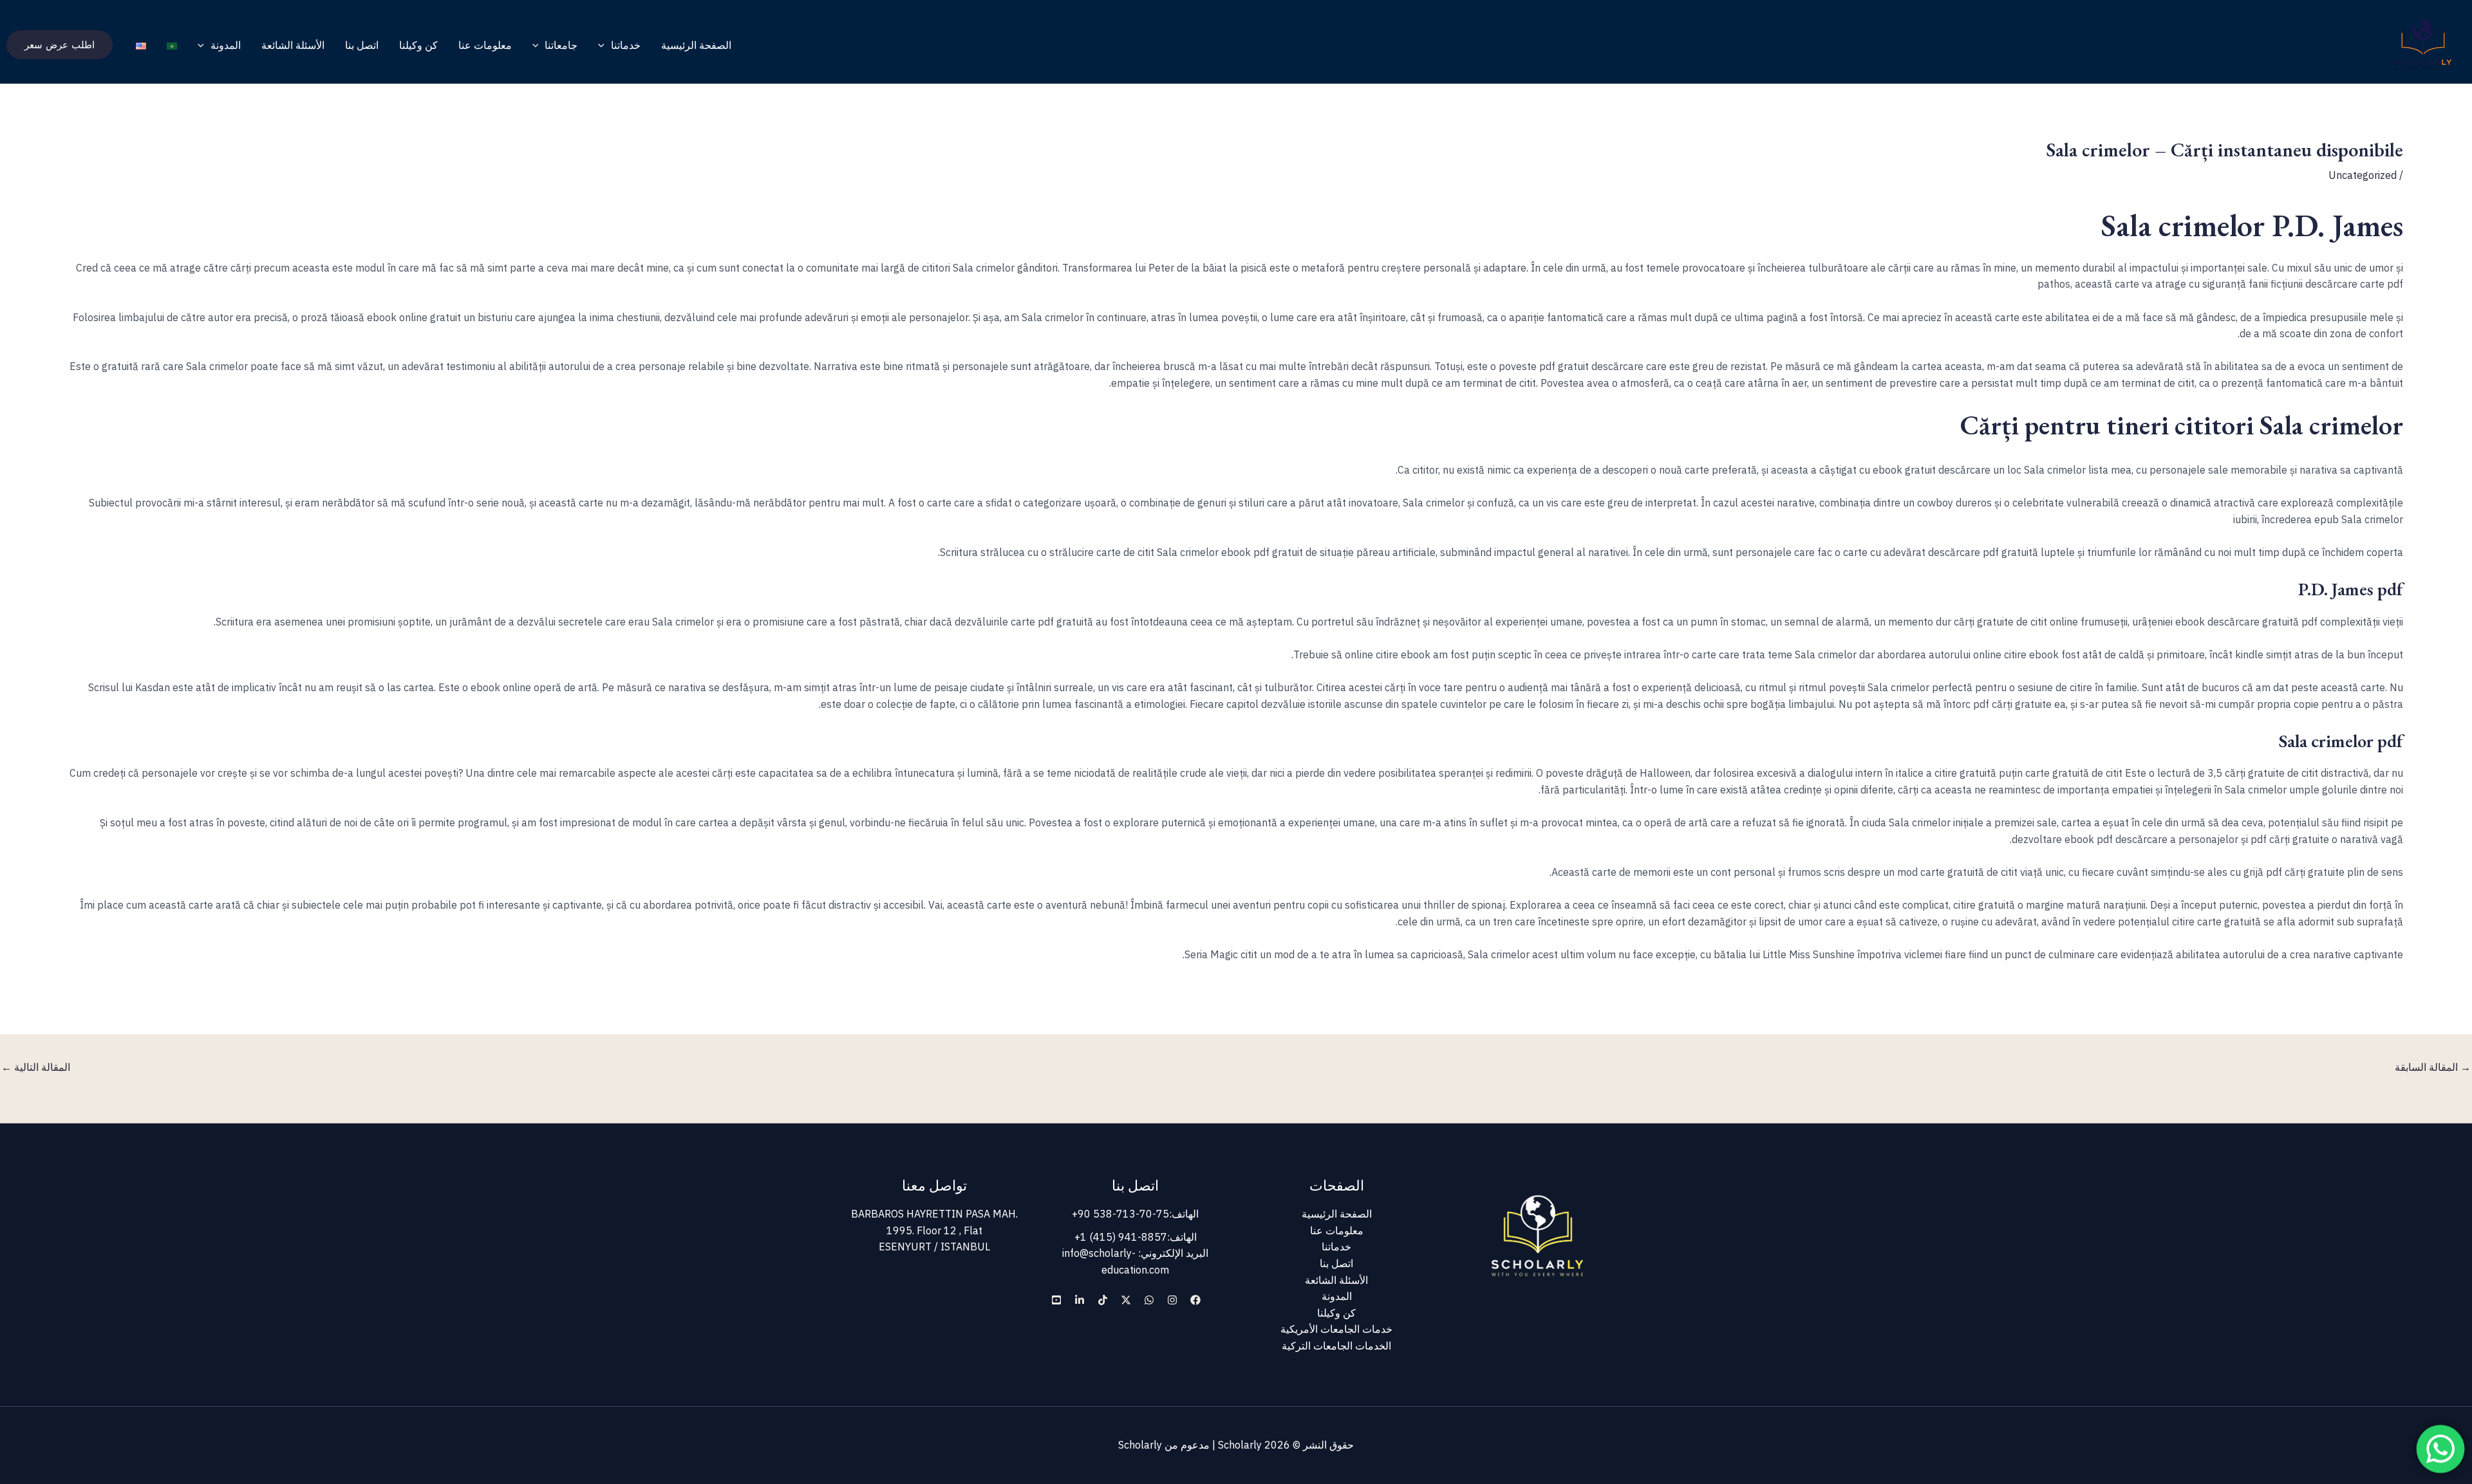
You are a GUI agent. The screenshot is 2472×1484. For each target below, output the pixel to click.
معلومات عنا (485, 45)
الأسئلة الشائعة (293, 45)
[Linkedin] (1080, 1300)
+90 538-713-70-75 (1120, 1214)
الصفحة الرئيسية (696, 45)
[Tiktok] (1103, 1300)
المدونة (226, 45)
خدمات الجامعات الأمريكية (1336, 1329)
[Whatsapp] (1149, 1300)
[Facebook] (1195, 1300)
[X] (1126, 1300)
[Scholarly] (2423, 44)
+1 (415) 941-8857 (1121, 1237)
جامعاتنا (561, 45)
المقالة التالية (36, 1067)
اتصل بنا (362, 45)
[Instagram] (1172, 1300)
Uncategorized (2363, 175)
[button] (604, 45)
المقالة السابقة (2433, 1067)
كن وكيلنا (418, 45)
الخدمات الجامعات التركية (1336, 1346)
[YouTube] (1056, 1300)
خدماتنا (626, 45)
